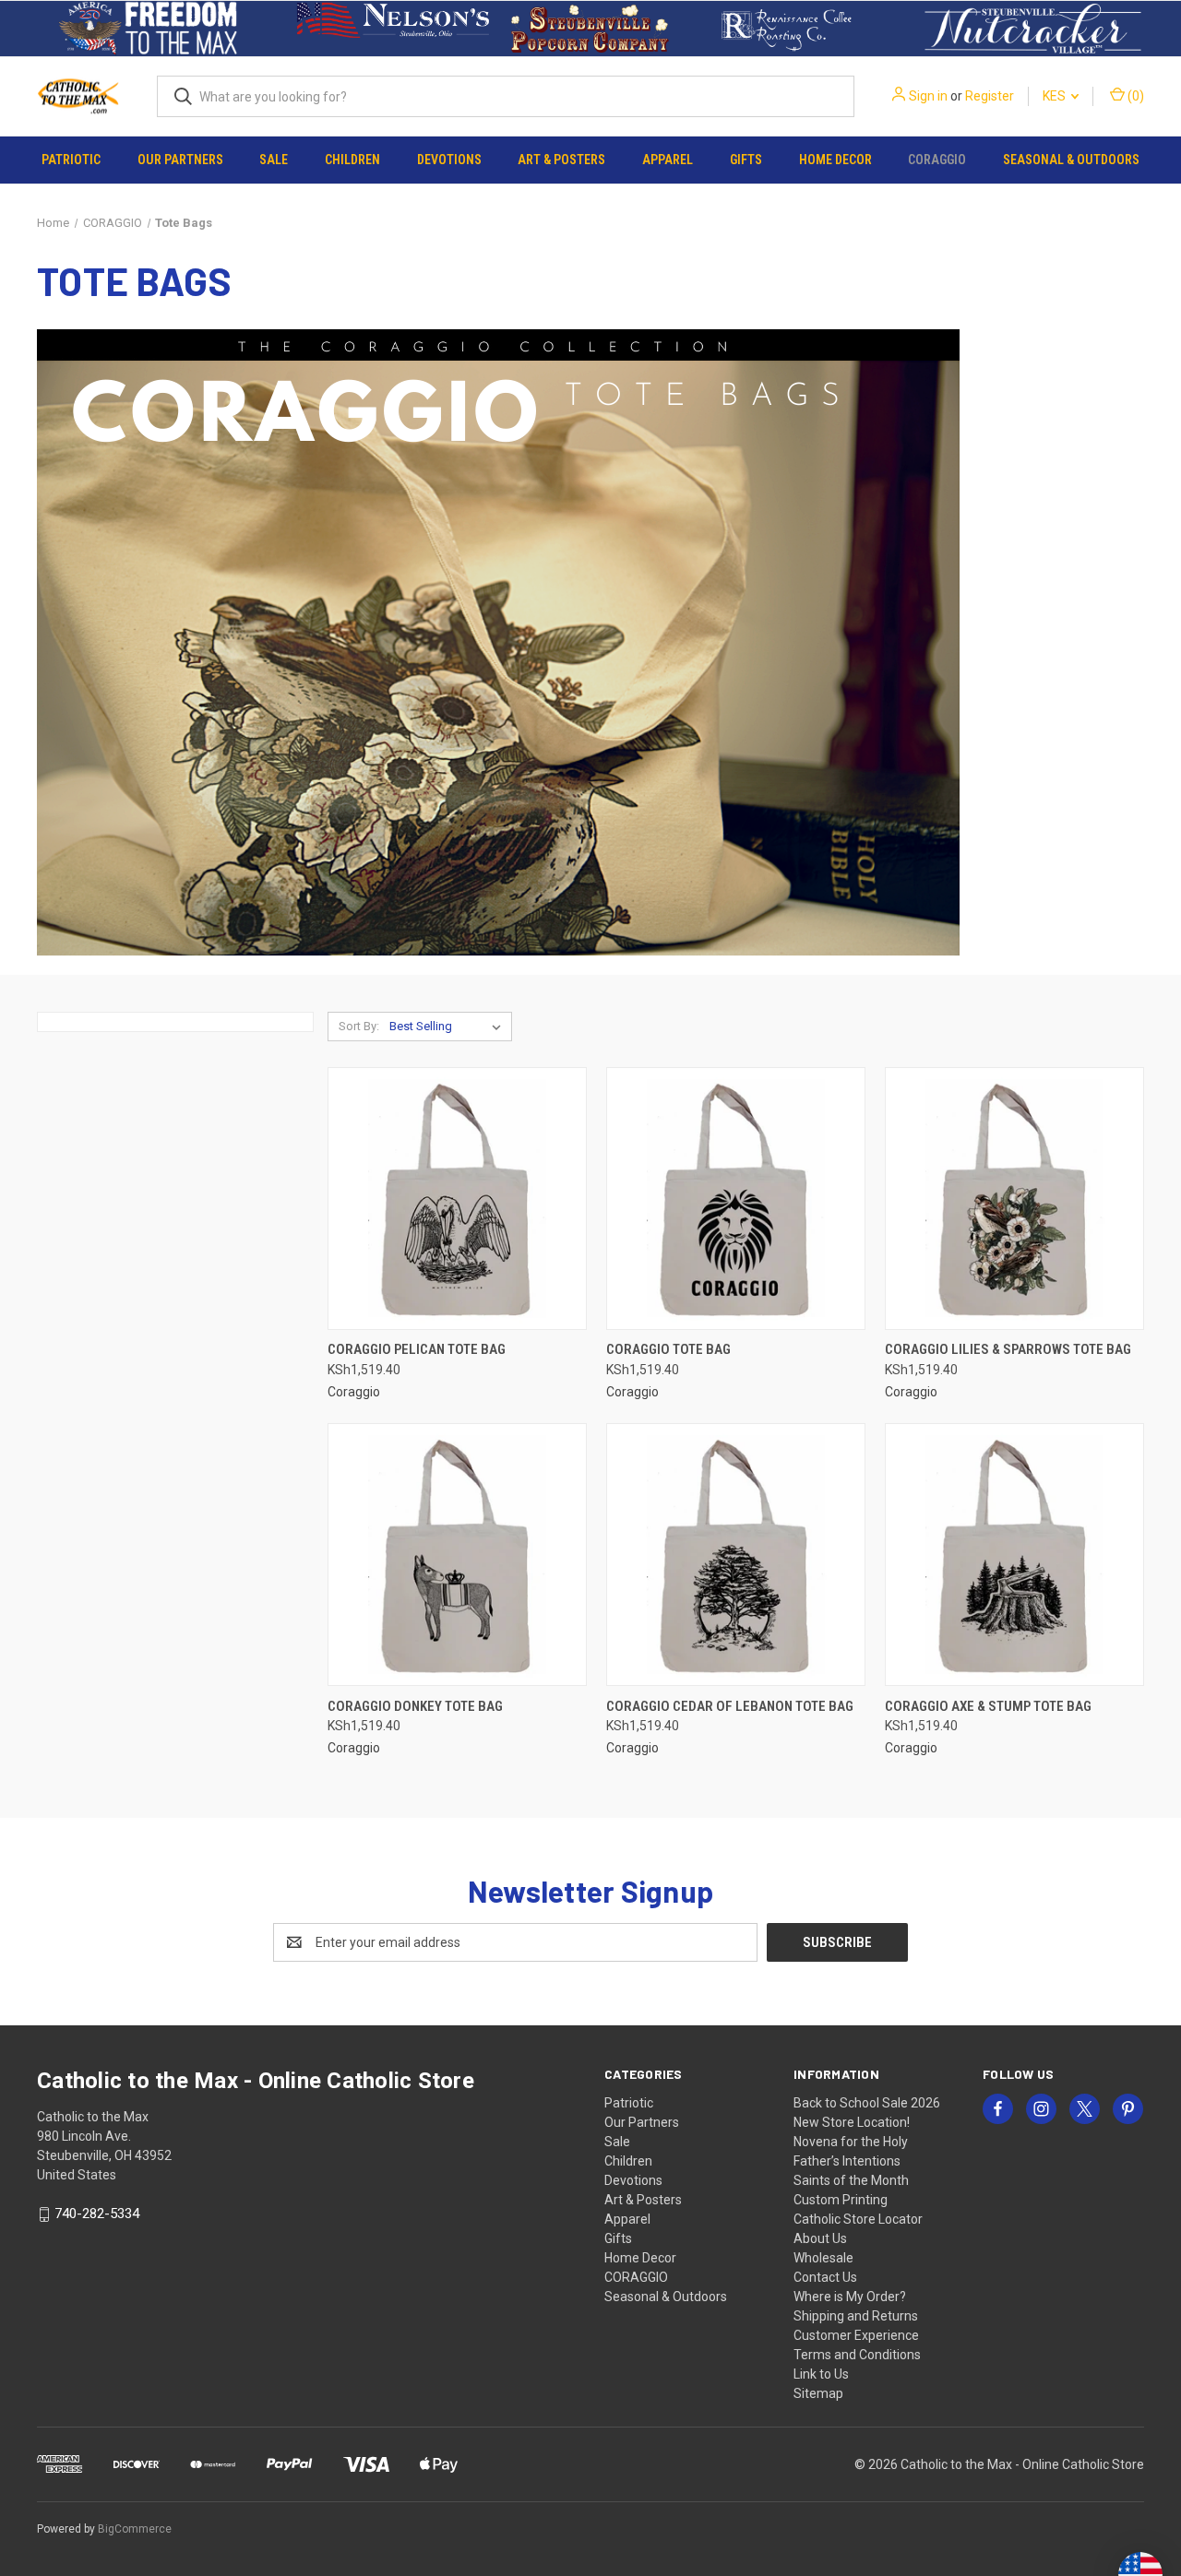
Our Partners (180, 160)
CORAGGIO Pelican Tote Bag (417, 1349)
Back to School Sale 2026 (867, 2103)
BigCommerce (135, 2529)
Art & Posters (561, 160)
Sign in (928, 96)
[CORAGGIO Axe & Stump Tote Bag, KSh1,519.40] (1014, 1555)
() (1134, 96)
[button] (148, 29)
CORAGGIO (937, 160)
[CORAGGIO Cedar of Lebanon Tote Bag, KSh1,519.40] (736, 1555)
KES (1056, 96)
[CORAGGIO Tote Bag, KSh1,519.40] (736, 1199)
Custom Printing (841, 2200)
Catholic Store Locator (858, 2219)
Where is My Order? (850, 2297)
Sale (274, 160)
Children (352, 160)
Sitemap (818, 2393)
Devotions (449, 160)
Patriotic (71, 160)
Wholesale (823, 2258)
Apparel (668, 160)
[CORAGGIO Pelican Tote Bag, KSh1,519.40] (457, 1199)
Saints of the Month (851, 2180)
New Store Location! (852, 2122)
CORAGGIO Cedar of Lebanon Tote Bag (730, 1706)
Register (990, 96)
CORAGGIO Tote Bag (668, 1349)
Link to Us (821, 2374)
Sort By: (359, 1026)
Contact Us (825, 2277)
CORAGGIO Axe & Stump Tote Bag (988, 1706)
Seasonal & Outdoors (1071, 160)
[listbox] (449, 1027)
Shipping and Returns (856, 2316)
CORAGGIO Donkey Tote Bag (415, 1706)
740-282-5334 (97, 2214)
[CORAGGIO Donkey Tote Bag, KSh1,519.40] (457, 1555)
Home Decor (835, 160)
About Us (820, 2238)
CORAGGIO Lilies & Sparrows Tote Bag (1008, 1349)
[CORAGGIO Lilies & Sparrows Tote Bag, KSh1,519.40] (1014, 1199)
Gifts (746, 160)
